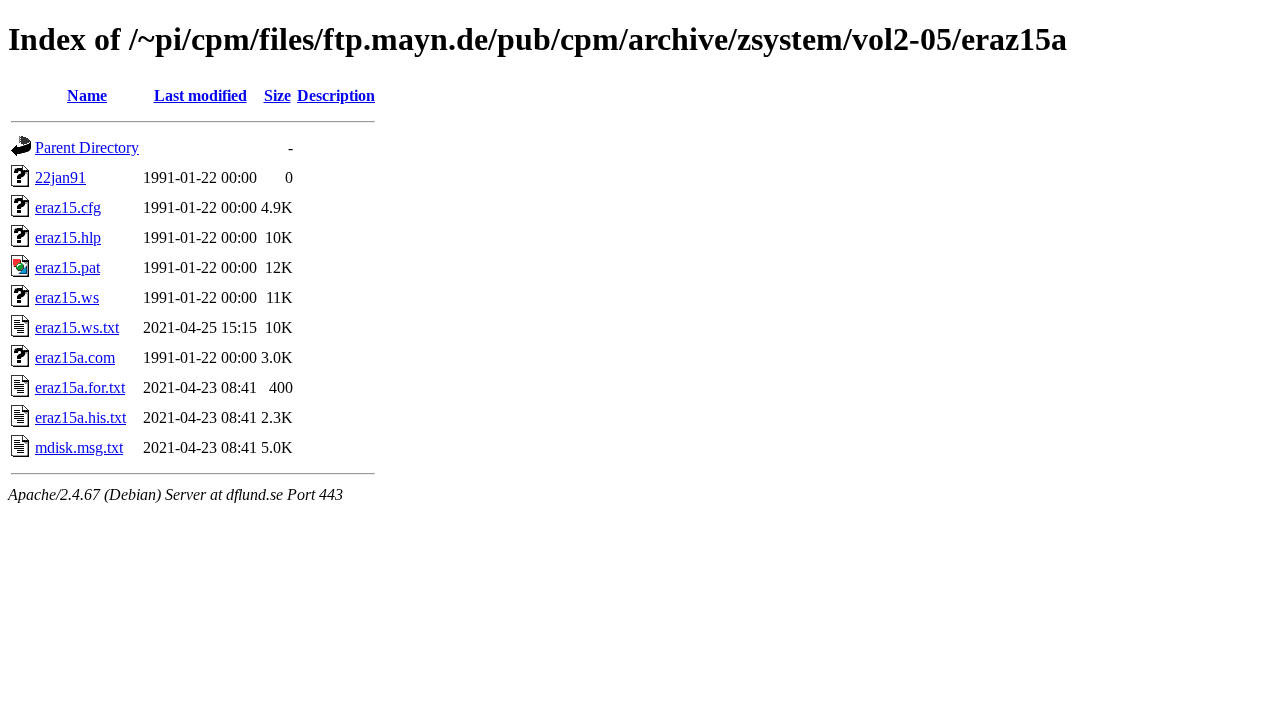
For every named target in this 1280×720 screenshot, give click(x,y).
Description (336, 95)
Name (87, 95)
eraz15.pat (67, 267)
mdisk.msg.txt (79, 447)
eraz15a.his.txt (80, 417)
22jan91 (60, 177)
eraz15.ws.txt (77, 327)
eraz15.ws (67, 297)
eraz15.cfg (68, 207)
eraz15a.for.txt (80, 387)
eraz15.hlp (68, 237)
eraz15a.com (75, 357)
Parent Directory (87, 147)
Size (277, 95)
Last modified (200, 95)
